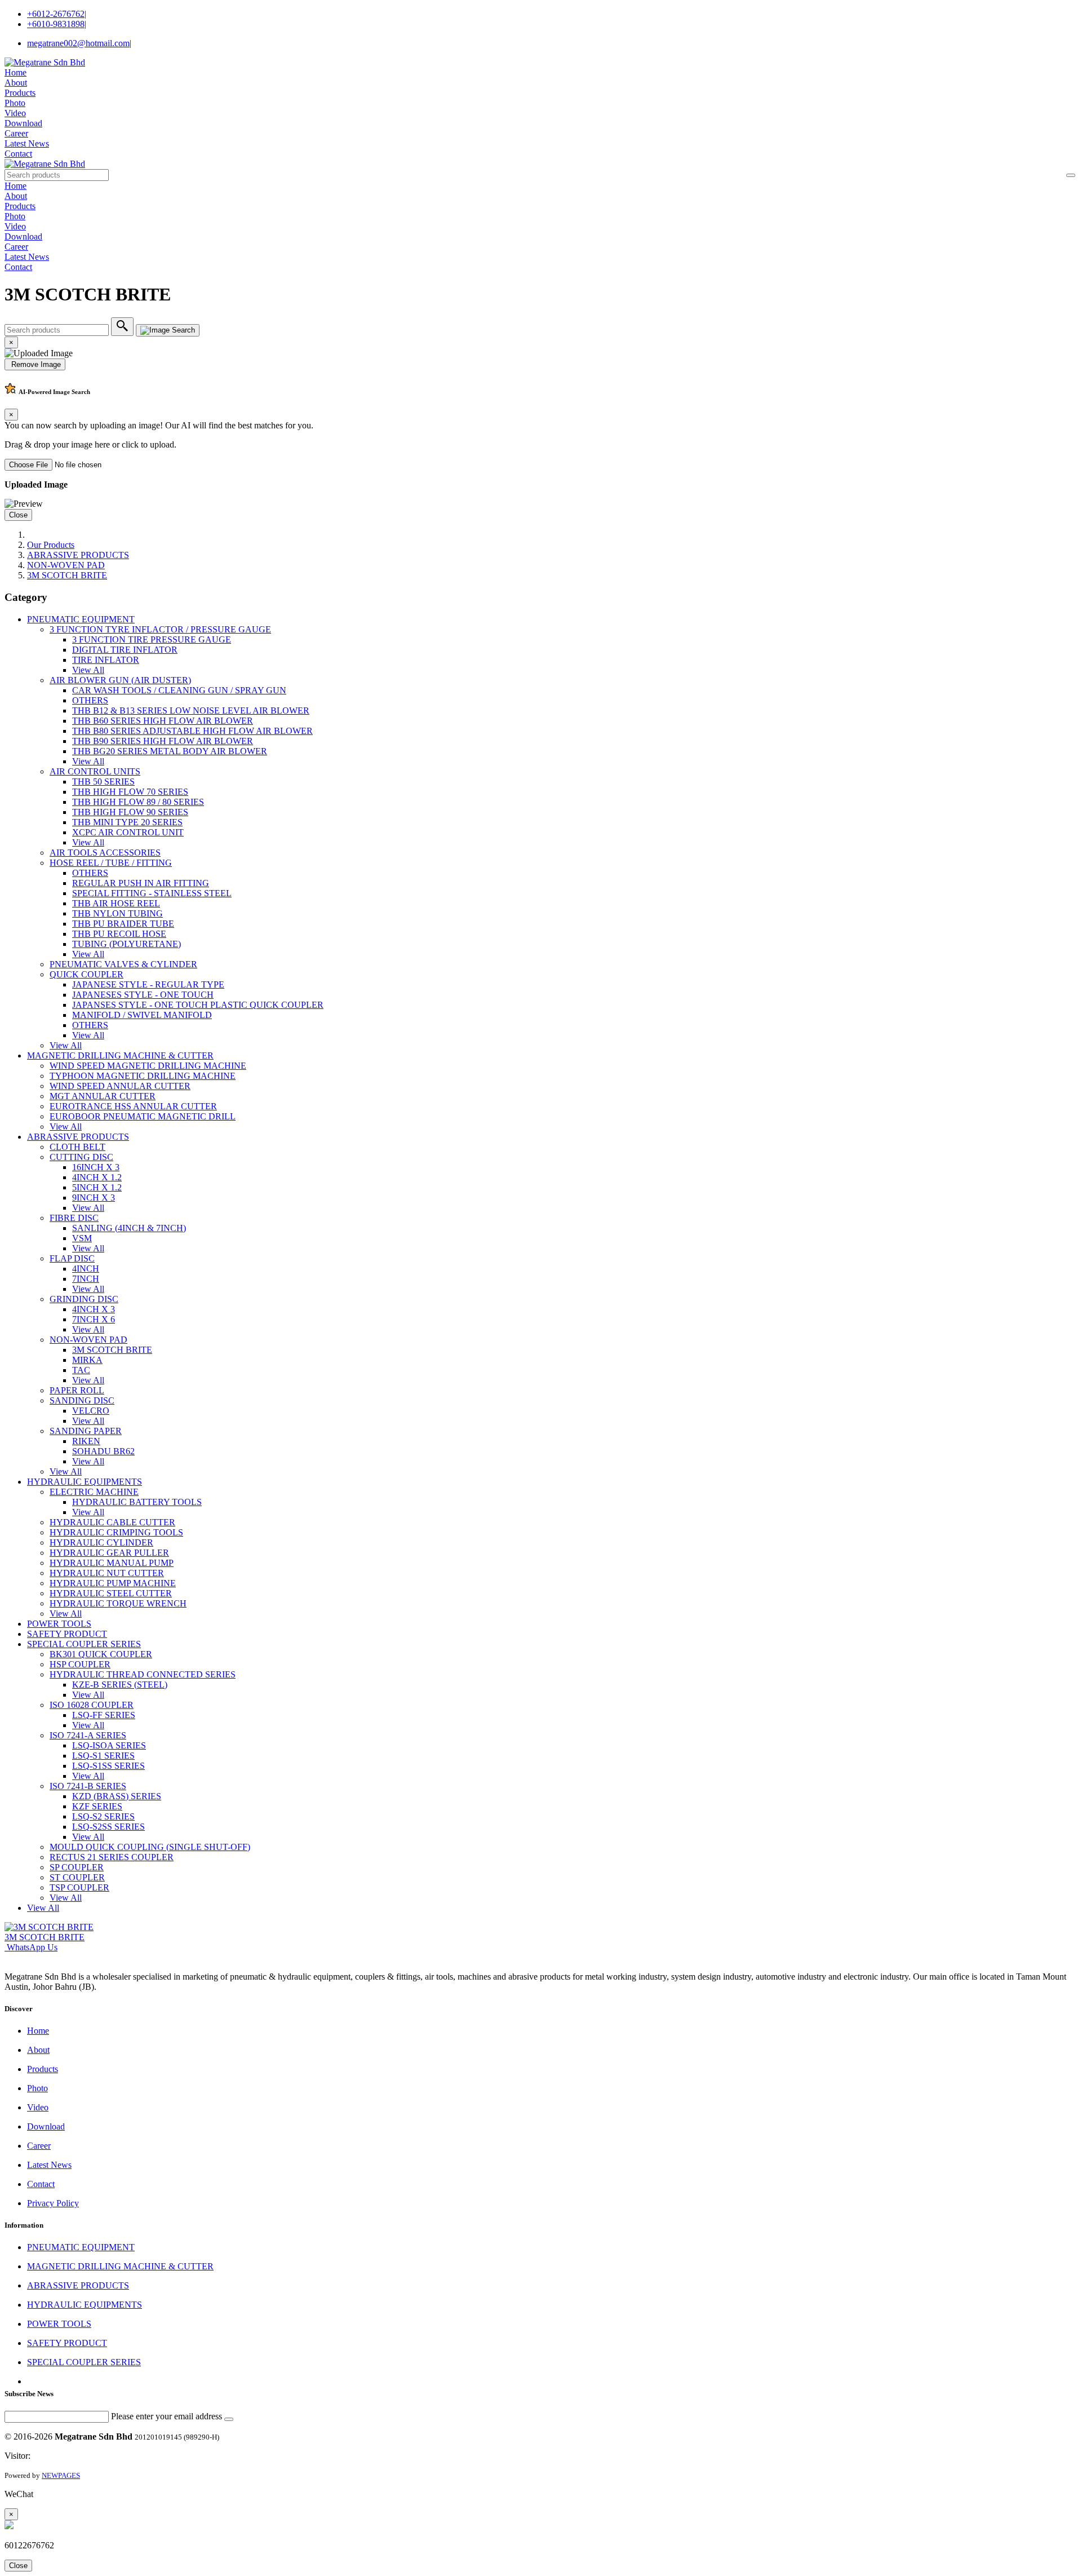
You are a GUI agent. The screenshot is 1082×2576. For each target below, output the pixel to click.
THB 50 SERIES (103, 782)
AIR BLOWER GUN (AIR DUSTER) (120, 680)
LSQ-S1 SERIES (103, 1756)
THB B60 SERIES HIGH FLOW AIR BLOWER (163, 721)
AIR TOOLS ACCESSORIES (105, 853)
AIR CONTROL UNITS (95, 771)
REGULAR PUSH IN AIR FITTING (141, 883)
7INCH (86, 1279)
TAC (81, 1370)
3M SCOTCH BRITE (67, 575)
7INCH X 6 (94, 1319)
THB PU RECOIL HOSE (119, 934)
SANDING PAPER (86, 1431)
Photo (15, 103)
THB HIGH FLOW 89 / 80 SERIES (138, 802)
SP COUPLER (77, 1867)
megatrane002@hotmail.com (79, 43)
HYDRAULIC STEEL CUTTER (111, 1593)
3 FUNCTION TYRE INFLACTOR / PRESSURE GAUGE (160, 629)
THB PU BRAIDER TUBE (123, 924)
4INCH (86, 1269)
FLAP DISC (72, 1258)
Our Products (51, 545)
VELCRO (91, 1411)
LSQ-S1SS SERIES (108, 1766)
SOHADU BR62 (103, 1451)
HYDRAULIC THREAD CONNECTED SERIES (143, 1674)
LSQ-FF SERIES (104, 1715)
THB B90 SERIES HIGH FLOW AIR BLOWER (163, 741)
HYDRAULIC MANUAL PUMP (112, 1563)
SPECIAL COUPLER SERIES (84, 1644)
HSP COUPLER (80, 1664)
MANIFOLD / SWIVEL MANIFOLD (142, 1015)
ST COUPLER (77, 1877)
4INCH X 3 (94, 1309)
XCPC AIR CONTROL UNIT (128, 832)
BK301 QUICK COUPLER (101, 1654)
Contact (18, 154)
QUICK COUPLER (87, 974)
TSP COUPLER (79, 1887)
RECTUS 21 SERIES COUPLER (112, 1857)
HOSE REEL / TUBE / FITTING (111, 863)
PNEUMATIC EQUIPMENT (81, 619)
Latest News (27, 143)
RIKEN (86, 1441)
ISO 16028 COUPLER (92, 1705)
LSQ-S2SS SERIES (108, 1827)
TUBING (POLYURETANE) (127, 944)
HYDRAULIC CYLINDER (101, 1542)
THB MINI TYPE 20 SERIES (127, 822)
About (16, 83)
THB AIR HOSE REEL (116, 903)
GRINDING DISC (84, 1299)
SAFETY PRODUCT (67, 1634)
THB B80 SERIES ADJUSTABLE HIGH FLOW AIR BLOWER (192, 731)
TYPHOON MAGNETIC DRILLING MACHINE (143, 1076)
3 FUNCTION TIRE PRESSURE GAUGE (152, 639)
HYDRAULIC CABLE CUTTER (112, 1522)
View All (88, 670)
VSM (82, 1238)
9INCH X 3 (94, 1198)
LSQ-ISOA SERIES (109, 1745)
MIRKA (87, 1360)
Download (23, 123)
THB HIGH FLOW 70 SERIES (130, 792)
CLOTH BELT (77, 1147)
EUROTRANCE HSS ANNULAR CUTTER (133, 1106)
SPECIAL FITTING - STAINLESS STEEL (152, 893)
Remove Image (35, 364)
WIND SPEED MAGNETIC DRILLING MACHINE (148, 1066)
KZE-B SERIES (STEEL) (120, 1685)
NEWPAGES (61, 2475)
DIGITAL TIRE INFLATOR (125, 650)
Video (15, 113)
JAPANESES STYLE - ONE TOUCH (143, 995)
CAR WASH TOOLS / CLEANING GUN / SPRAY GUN (179, 690)
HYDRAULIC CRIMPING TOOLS (116, 1532)
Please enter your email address (167, 2416)
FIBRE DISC (74, 1218)
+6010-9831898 (57, 24)
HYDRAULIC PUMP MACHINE (113, 1583)
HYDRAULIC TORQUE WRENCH (118, 1603)
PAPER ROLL (77, 1390)
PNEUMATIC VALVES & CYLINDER (123, 964)
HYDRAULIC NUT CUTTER (107, 1573)
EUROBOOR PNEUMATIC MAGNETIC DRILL (143, 1116)
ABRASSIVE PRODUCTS (78, 555)
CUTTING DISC (81, 1157)
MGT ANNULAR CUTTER (103, 1096)
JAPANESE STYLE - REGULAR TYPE (148, 984)
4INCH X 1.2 (97, 1177)
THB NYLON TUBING (117, 913)
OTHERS (90, 700)
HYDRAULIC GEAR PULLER (109, 1553)
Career (16, 133)
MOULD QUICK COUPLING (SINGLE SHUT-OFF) (150, 1847)
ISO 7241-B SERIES (88, 1786)
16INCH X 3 (96, 1167)
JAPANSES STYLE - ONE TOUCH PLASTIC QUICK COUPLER (198, 1005)
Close (18, 515)
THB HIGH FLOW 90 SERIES (130, 812)
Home (15, 72)
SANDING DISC (82, 1400)
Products (20, 93)
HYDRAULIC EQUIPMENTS (85, 1482)
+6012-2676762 (57, 14)
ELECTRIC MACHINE (94, 1492)
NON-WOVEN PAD (66, 565)
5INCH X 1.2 (97, 1187)
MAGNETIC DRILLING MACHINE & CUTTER (120, 1055)
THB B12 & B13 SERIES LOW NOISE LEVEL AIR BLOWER (191, 711)
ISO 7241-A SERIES (88, 1735)
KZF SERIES (97, 1806)
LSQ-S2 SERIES (103, 1816)
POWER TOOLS (59, 1624)
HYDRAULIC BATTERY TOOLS (137, 1502)
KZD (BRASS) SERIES (117, 1796)
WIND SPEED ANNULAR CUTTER (120, 1086)
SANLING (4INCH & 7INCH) (129, 1228)
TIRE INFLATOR (106, 660)
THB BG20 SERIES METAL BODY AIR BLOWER (170, 751)
